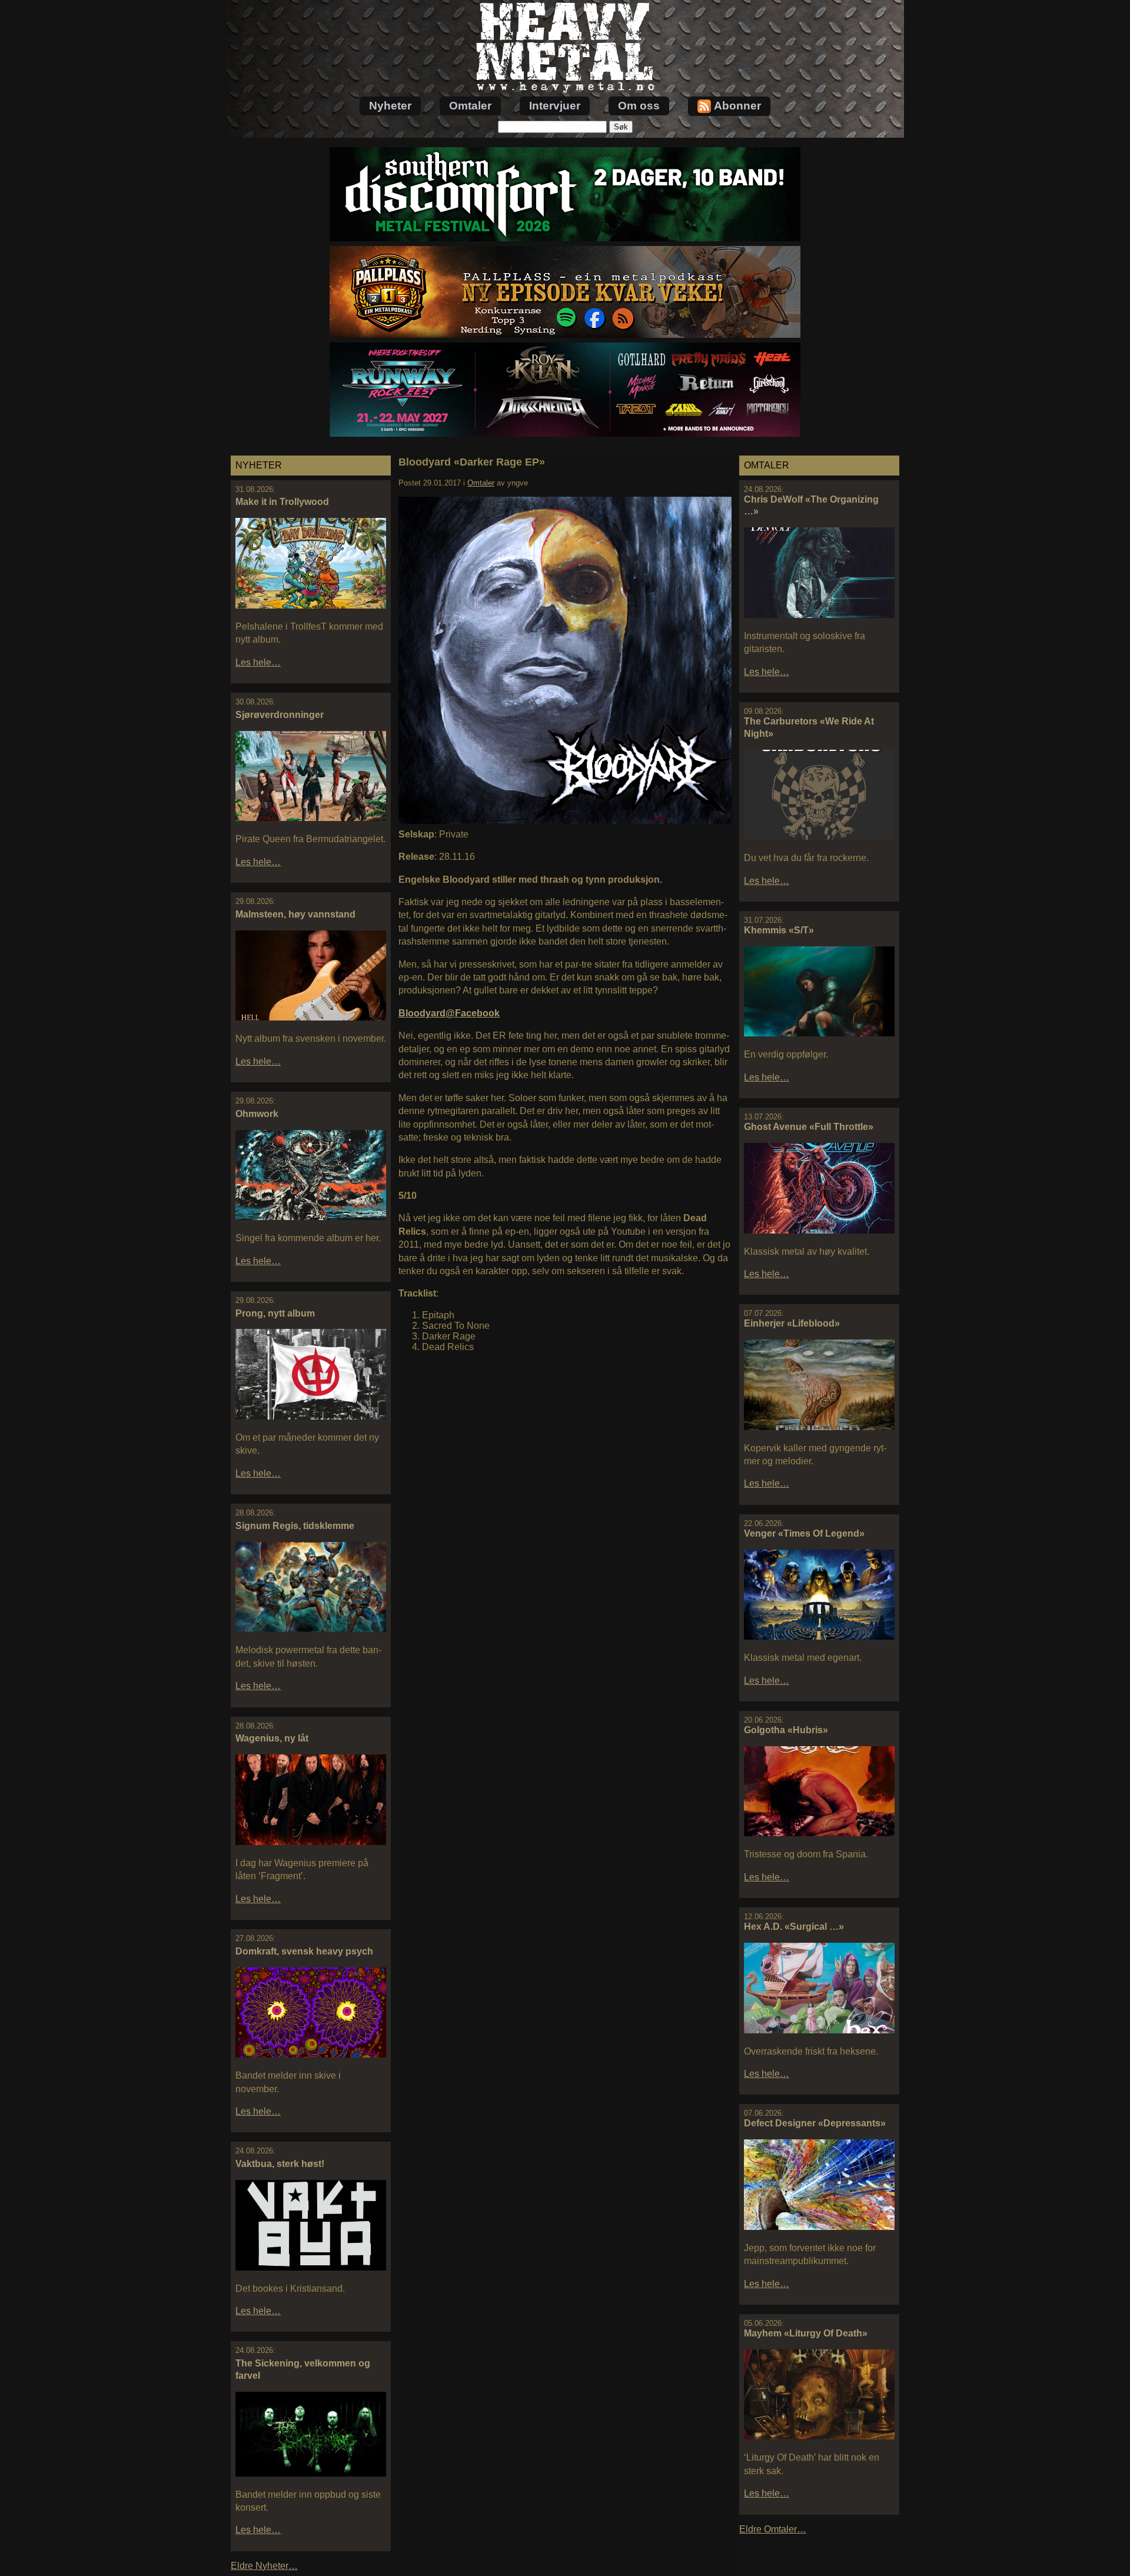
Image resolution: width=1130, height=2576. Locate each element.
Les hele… (258, 662)
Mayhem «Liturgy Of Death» (806, 2333)
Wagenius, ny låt (272, 1738)
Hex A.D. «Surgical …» (794, 1927)
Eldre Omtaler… (773, 2529)
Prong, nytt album (275, 1313)
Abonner (737, 106)
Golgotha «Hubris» (786, 1730)
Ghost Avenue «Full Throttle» (809, 1127)
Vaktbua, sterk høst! (280, 2164)
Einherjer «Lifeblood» (792, 1323)
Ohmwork (257, 1114)
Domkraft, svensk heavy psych (304, 1951)
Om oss (639, 106)
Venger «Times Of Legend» (804, 1533)
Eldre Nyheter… (264, 2566)
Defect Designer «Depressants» (815, 2123)
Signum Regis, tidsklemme (295, 1526)
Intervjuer (555, 106)
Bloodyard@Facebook (449, 1013)
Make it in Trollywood (282, 502)
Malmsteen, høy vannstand (295, 914)
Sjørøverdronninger (280, 715)
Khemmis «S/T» (779, 930)
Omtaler (470, 106)
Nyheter (390, 106)
